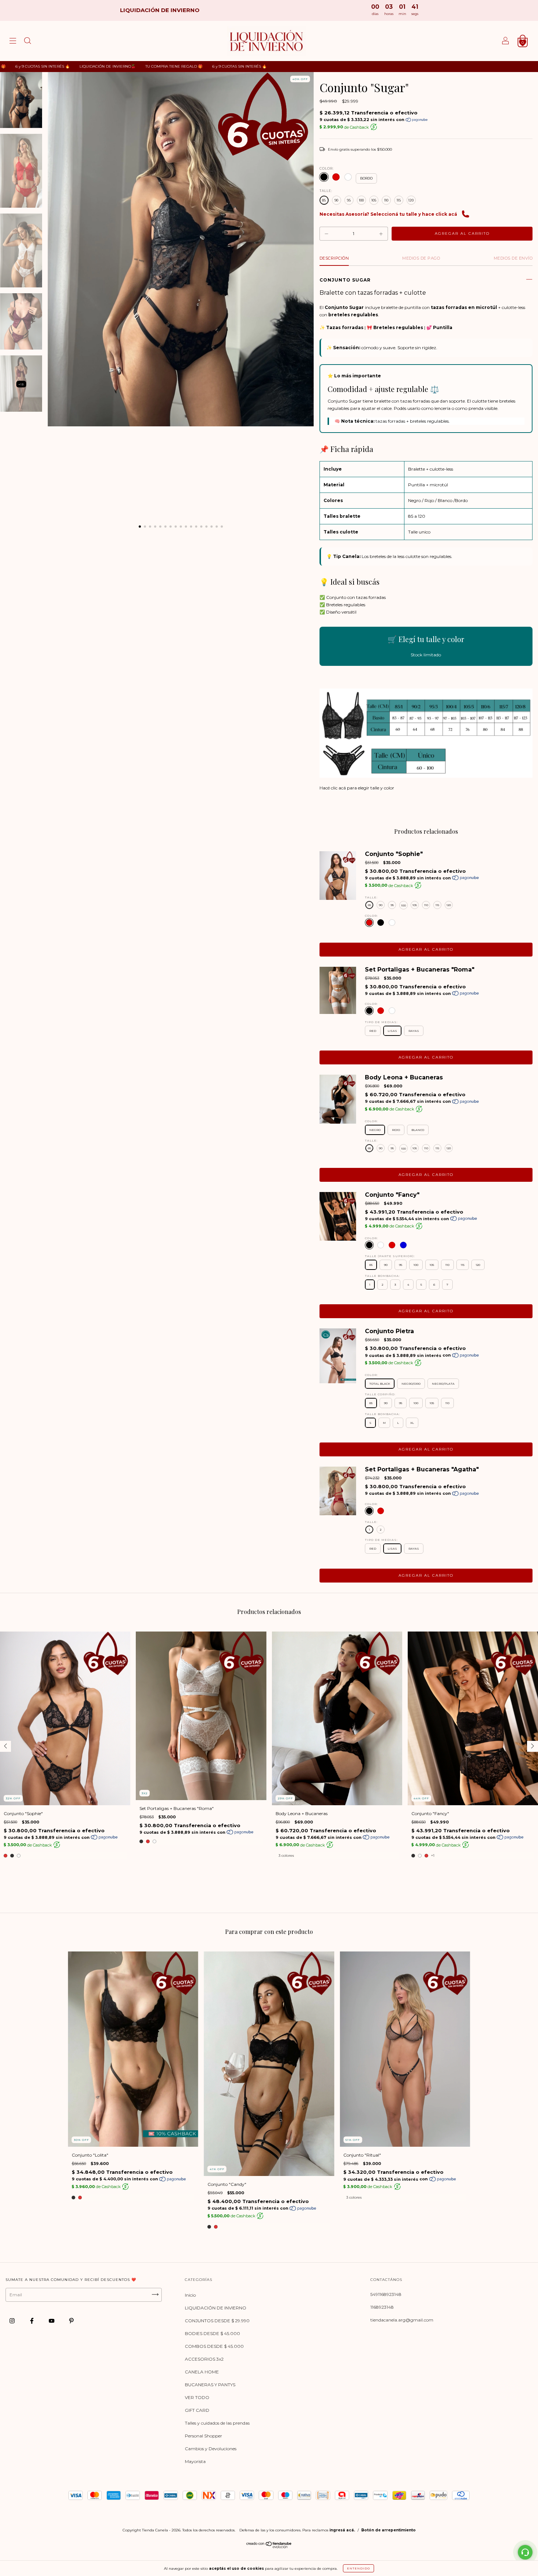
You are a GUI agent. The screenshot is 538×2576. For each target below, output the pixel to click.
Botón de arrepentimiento (388, 2530)
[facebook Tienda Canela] (32, 2321)
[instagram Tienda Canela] (13, 2321)
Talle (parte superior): (390, 1256)
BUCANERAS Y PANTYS (210, 2385)
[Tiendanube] (269, 2547)
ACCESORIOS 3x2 (204, 2359)
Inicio (190, 2295)
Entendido (358, 2568)
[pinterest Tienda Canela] (71, 2321)
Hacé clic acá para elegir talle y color (357, 788)
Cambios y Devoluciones (211, 2449)
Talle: (326, 191)
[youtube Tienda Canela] (52, 2321)
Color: (327, 168)
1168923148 (382, 2307)
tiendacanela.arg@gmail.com (402, 2320)
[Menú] (13, 42)
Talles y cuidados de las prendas (217, 2423)
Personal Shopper (203, 2436)
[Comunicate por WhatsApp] (525, 2552)
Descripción (334, 258)
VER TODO (197, 2397)
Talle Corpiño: (380, 1394)
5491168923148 (386, 2294)
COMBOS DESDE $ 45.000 (214, 2346)
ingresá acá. (342, 2530)
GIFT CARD (197, 2410)
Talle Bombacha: (382, 1276)
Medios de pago (421, 258)
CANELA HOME (202, 2372)
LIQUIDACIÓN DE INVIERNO (216, 2308)
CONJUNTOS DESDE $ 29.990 (217, 2321)
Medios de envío (513, 258)
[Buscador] (27, 42)
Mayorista (195, 2461)
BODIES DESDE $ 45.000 (212, 2333)
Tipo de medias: (381, 1022)
